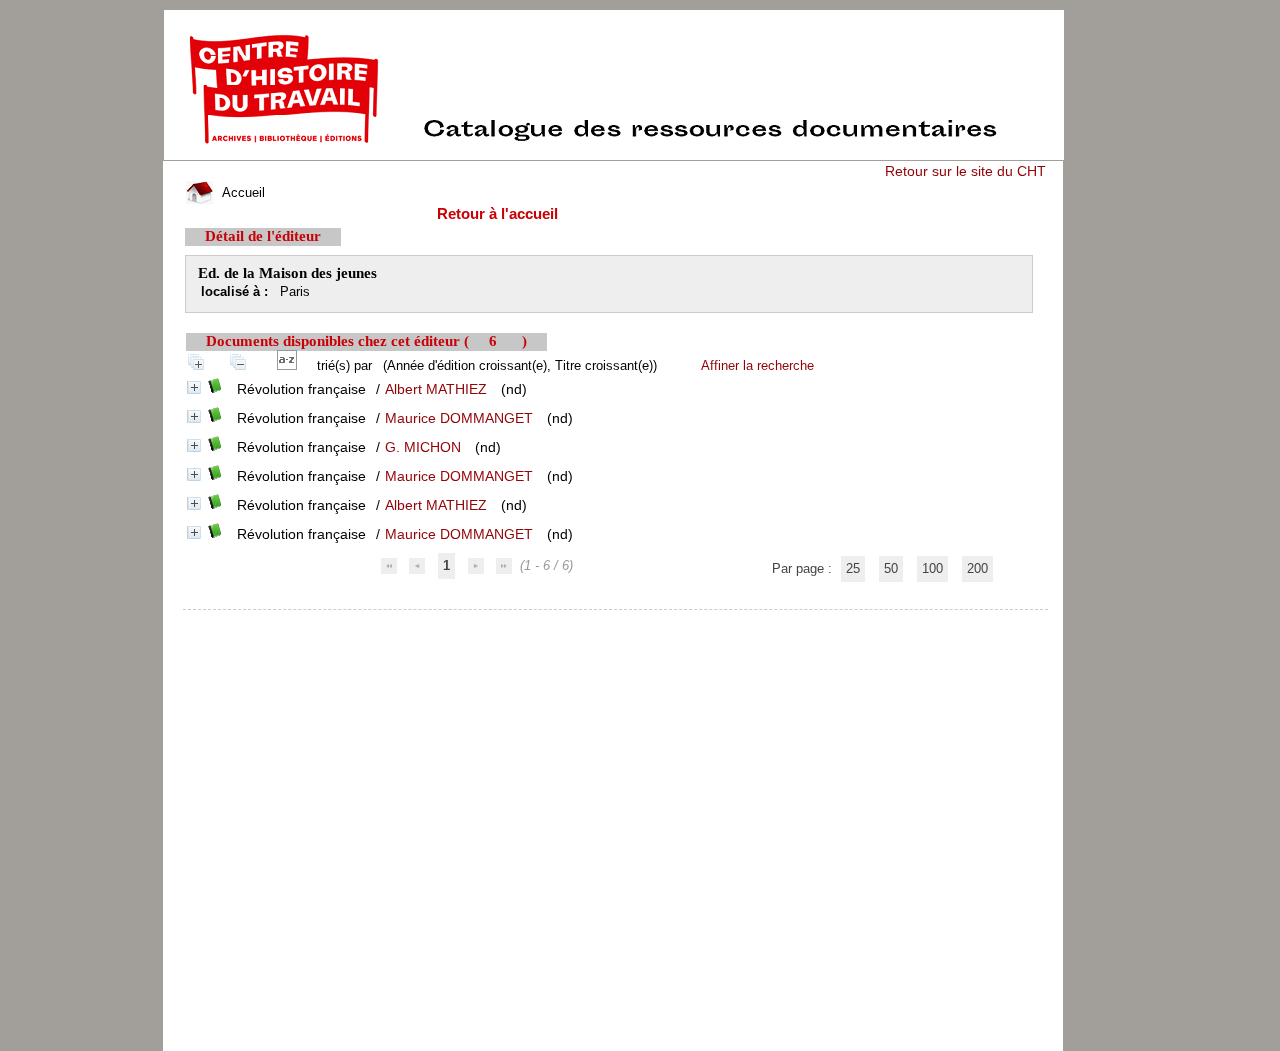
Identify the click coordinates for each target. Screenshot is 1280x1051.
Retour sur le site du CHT (965, 171)
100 (932, 568)
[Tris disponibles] (291, 365)
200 (977, 568)
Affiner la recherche (757, 365)
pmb (616, 622)
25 (853, 568)
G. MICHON (423, 447)
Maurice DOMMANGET (459, 418)
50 (891, 568)
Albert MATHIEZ (436, 389)
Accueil (241, 192)
